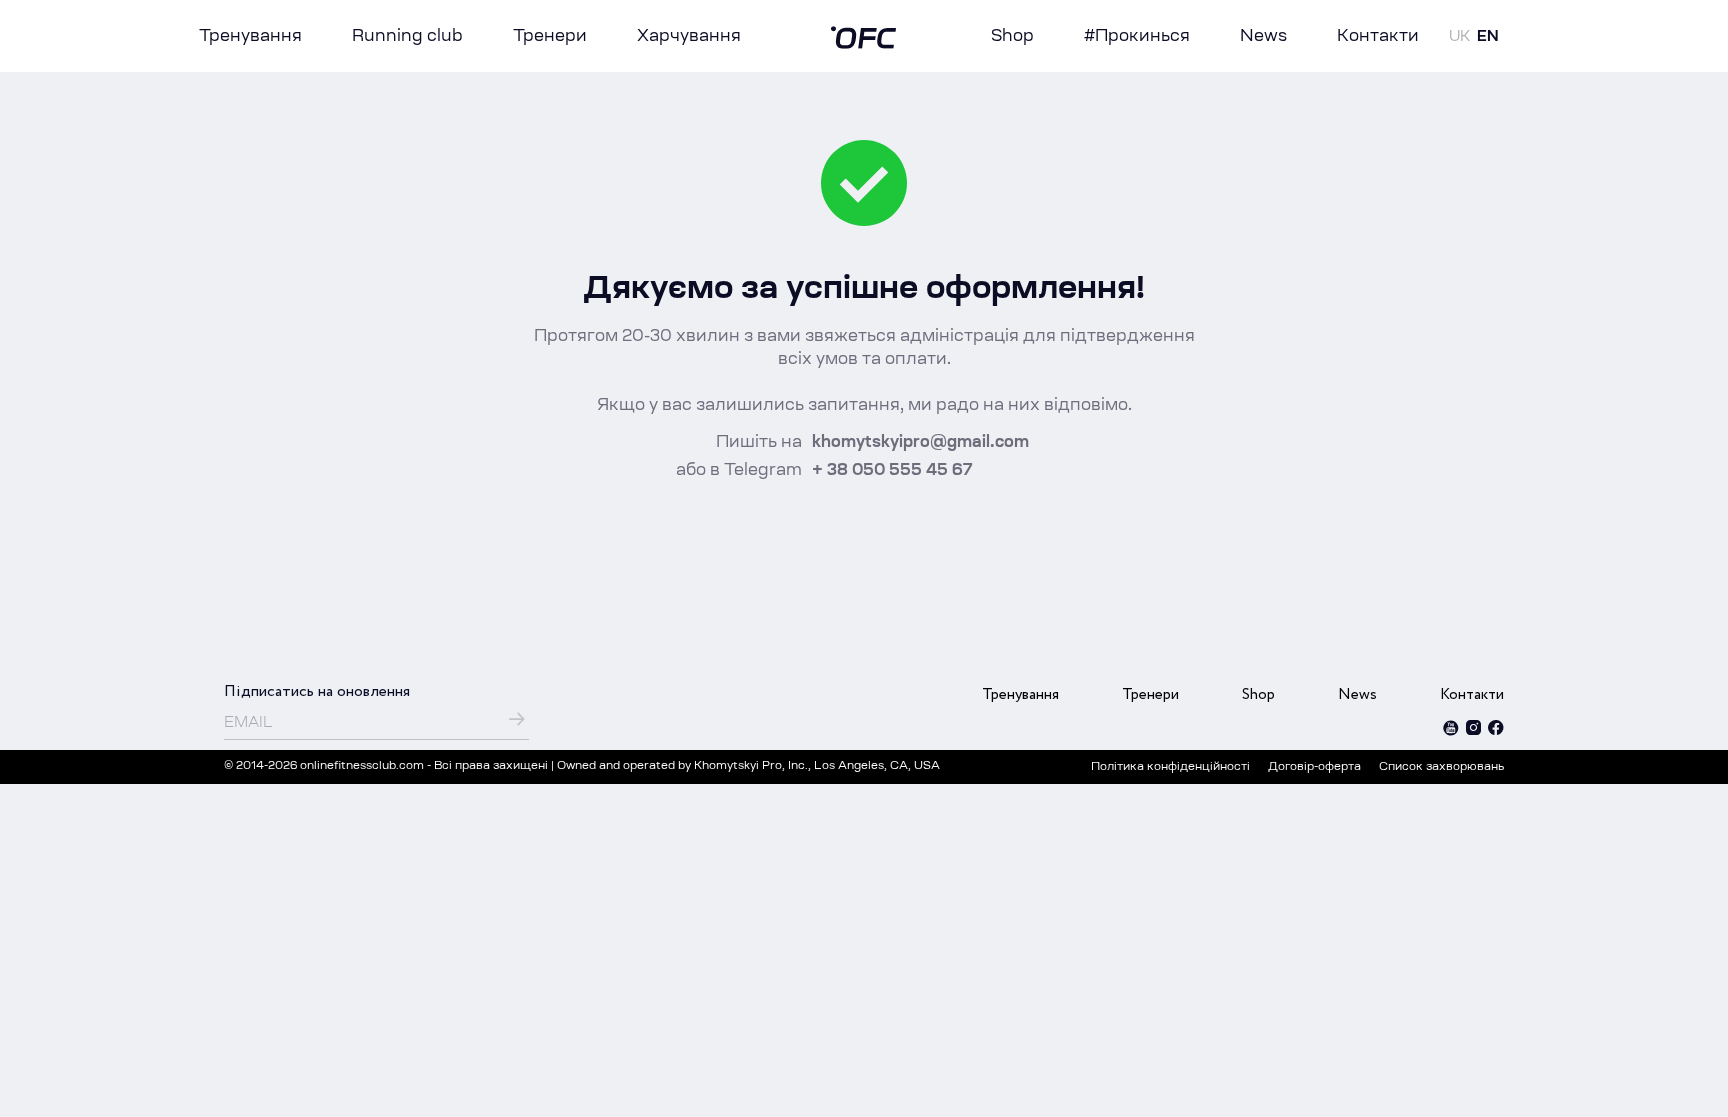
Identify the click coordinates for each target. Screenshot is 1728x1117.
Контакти (1378, 37)
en (1488, 38)
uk (1459, 38)
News (1263, 37)
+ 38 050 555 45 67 (892, 471)
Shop (1012, 37)
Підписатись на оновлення (317, 691)
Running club (407, 37)
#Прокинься (1137, 37)
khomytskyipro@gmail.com (920, 443)
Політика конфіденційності (1170, 767)
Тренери (550, 37)
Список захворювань (1441, 767)
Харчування (689, 37)
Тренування (250, 37)
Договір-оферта (1314, 767)
